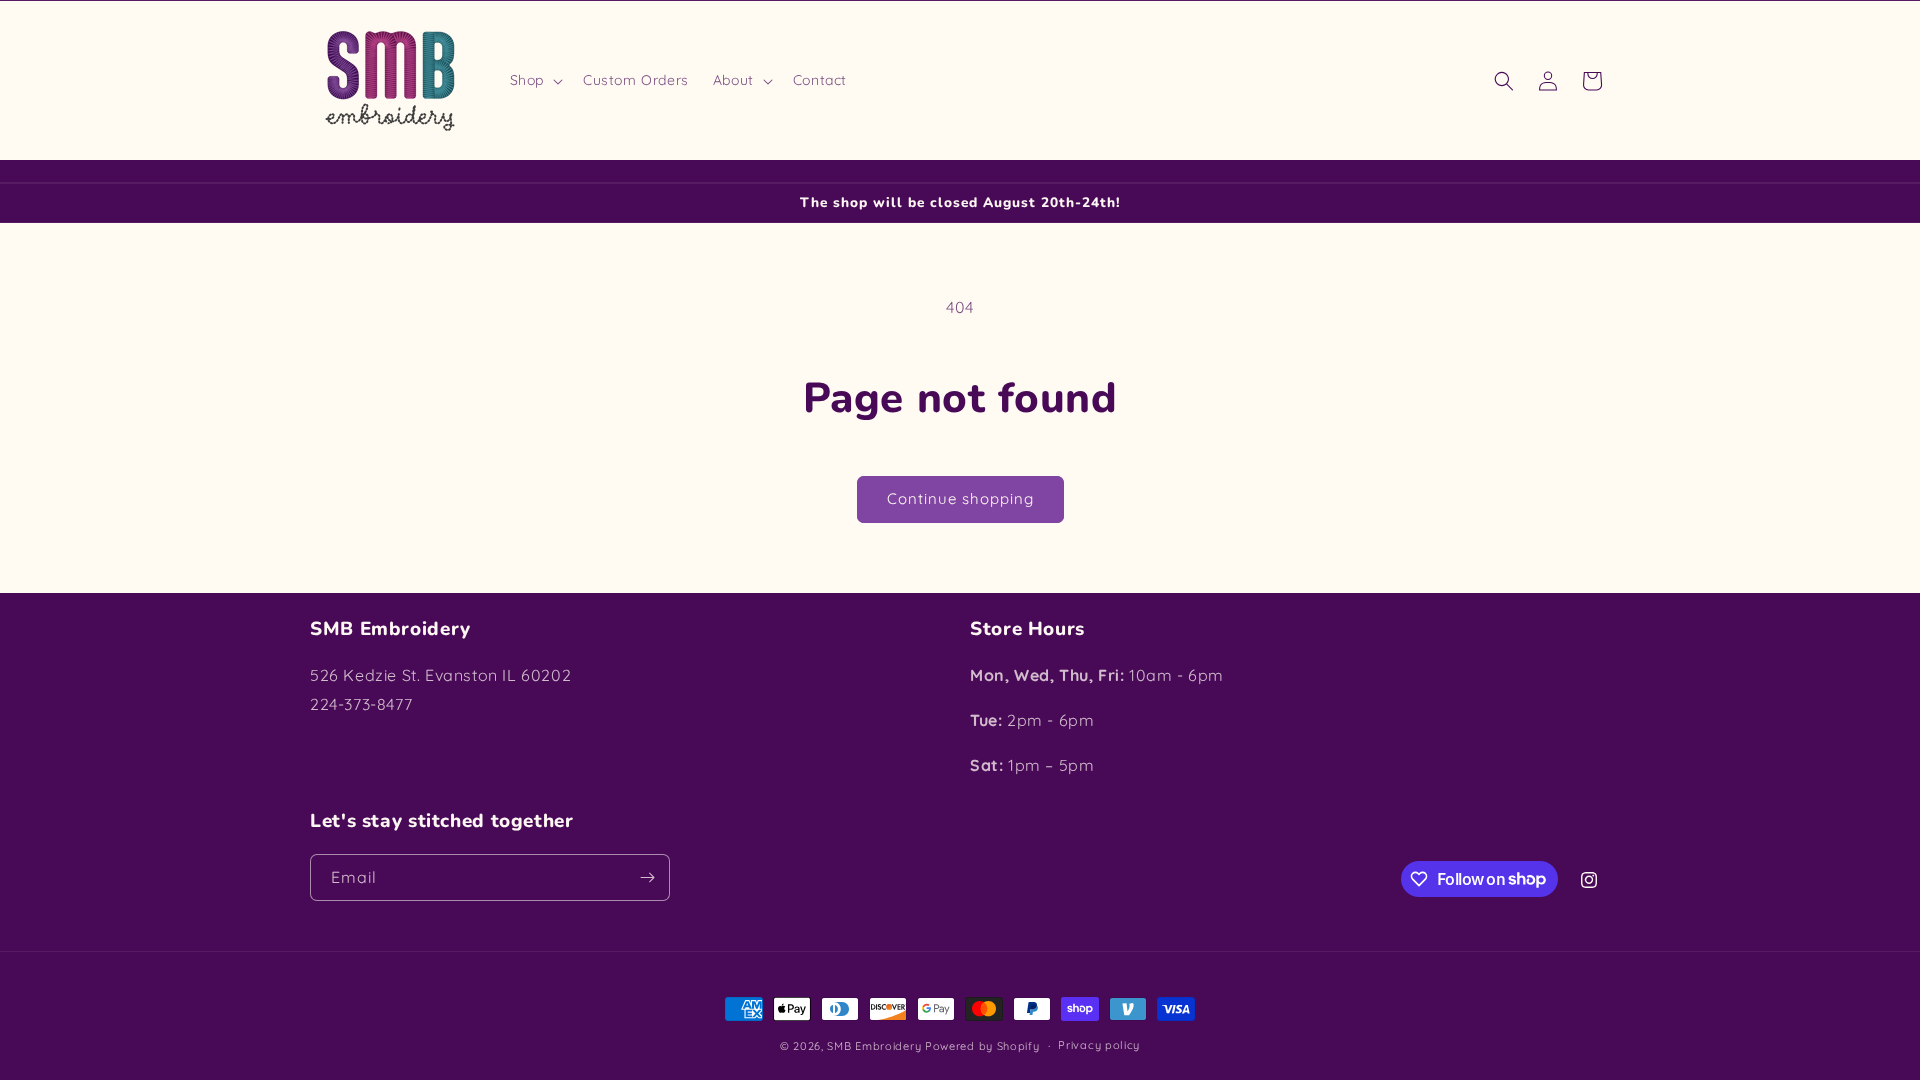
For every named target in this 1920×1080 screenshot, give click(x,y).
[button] (534, 80)
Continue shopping (960, 498)
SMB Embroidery (874, 1046)
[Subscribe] (647, 877)
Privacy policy (1099, 1045)
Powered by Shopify (982, 1046)
